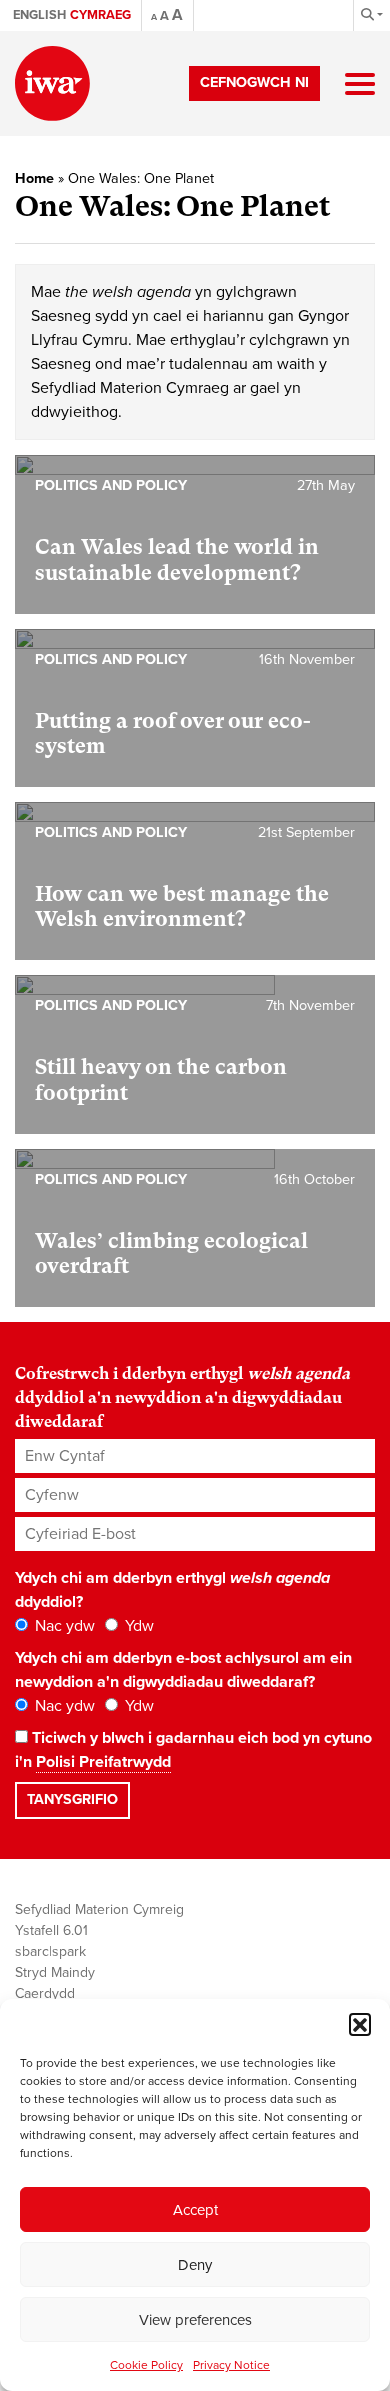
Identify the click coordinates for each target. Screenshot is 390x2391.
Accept (195, 2210)
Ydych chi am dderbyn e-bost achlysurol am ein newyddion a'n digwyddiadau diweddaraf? (183, 1670)
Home (34, 178)
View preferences (195, 2320)
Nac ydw (63, 1626)
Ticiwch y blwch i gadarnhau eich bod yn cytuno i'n (193, 1750)
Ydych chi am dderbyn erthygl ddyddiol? (172, 1590)
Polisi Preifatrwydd (103, 1762)
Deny (195, 2265)
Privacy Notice (231, 2365)
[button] (360, 2024)
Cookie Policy (146, 2365)
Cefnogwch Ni (254, 82)
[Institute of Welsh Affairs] (52, 83)
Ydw (137, 1626)
